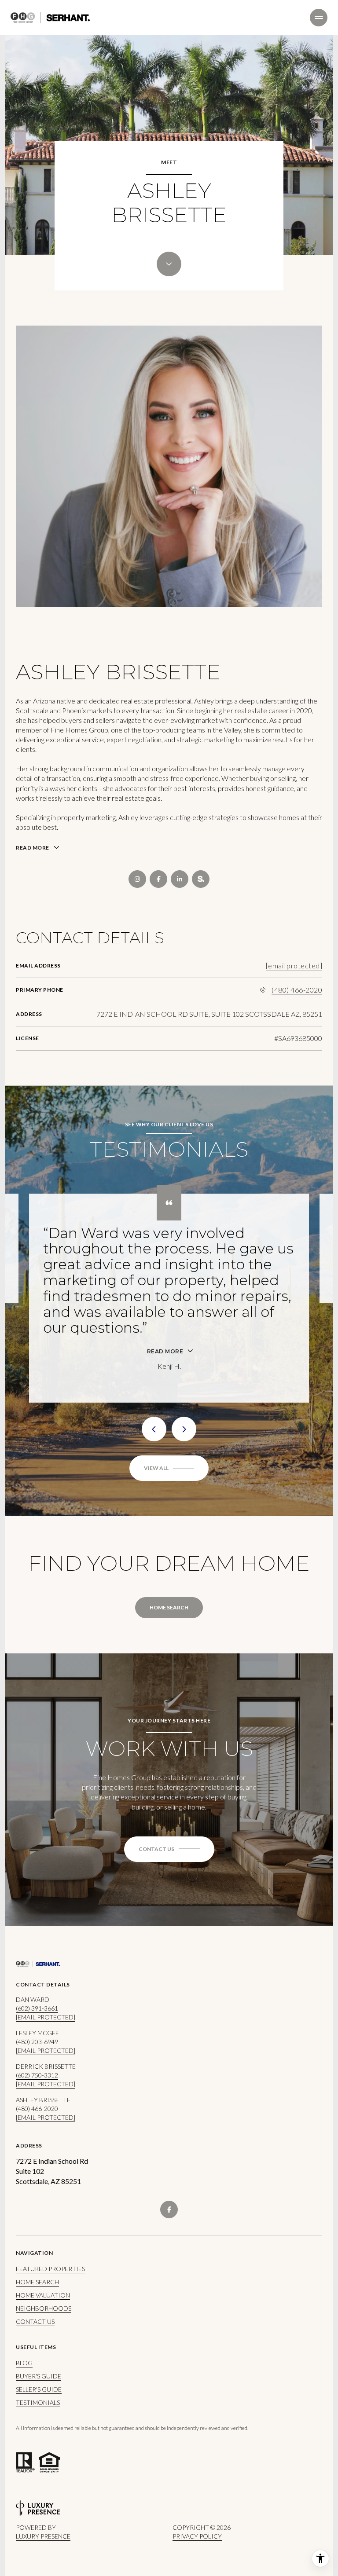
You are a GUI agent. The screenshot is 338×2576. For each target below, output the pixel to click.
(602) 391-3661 (37, 1929)
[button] (169, 1770)
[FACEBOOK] (158, 879)
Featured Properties (50, 2190)
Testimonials (38, 2324)
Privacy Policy (197, 2457)
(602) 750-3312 (37, 1996)
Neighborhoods (44, 2230)
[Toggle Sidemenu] (319, 18)
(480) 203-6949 (37, 1963)
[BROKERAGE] (201, 879)
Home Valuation (43, 2216)
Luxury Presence (43, 2457)
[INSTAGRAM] (137, 879)
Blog (24, 2284)
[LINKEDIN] (180, 879)
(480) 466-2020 (297, 990)
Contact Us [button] (35, 2243)
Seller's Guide (39, 2310)
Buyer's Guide (39, 2297)
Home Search (169, 1529)
